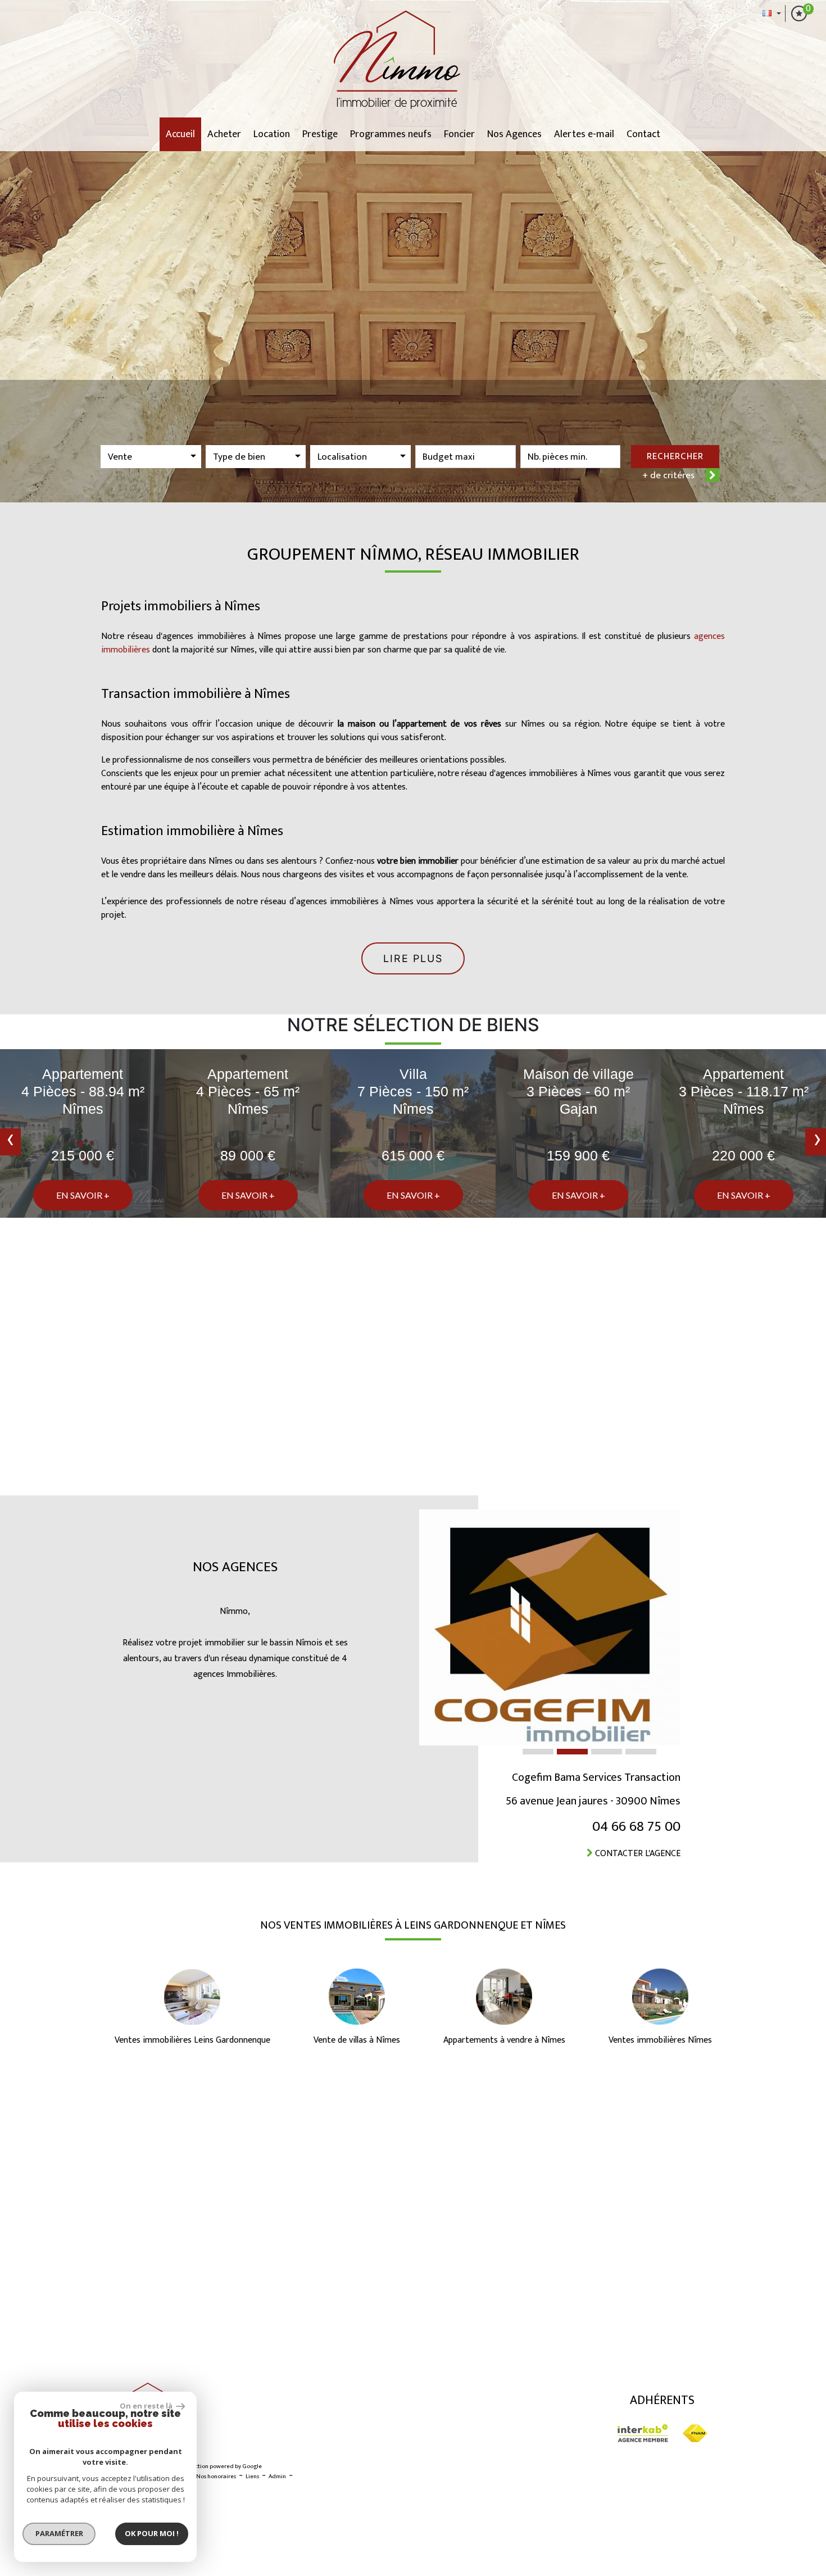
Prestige (320, 134)
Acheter (224, 134)
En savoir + (83, 1195)
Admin (277, 2477)
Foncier (459, 134)
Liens (252, 2477)
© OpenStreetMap (798, 2352)
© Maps (750, 2352)
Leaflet (717, 2352)
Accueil (180, 134)
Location (272, 134)
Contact (643, 134)
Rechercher (675, 456)
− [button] (15, 2108)
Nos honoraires (216, 2477)
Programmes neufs (391, 134)
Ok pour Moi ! (152, 2533)
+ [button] (15, 2091)
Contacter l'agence (642, 1854)
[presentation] (10, 1142)
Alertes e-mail (584, 134)
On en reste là (147, 2406)
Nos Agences (514, 134)
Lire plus (413, 958)
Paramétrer (59, 2533)
